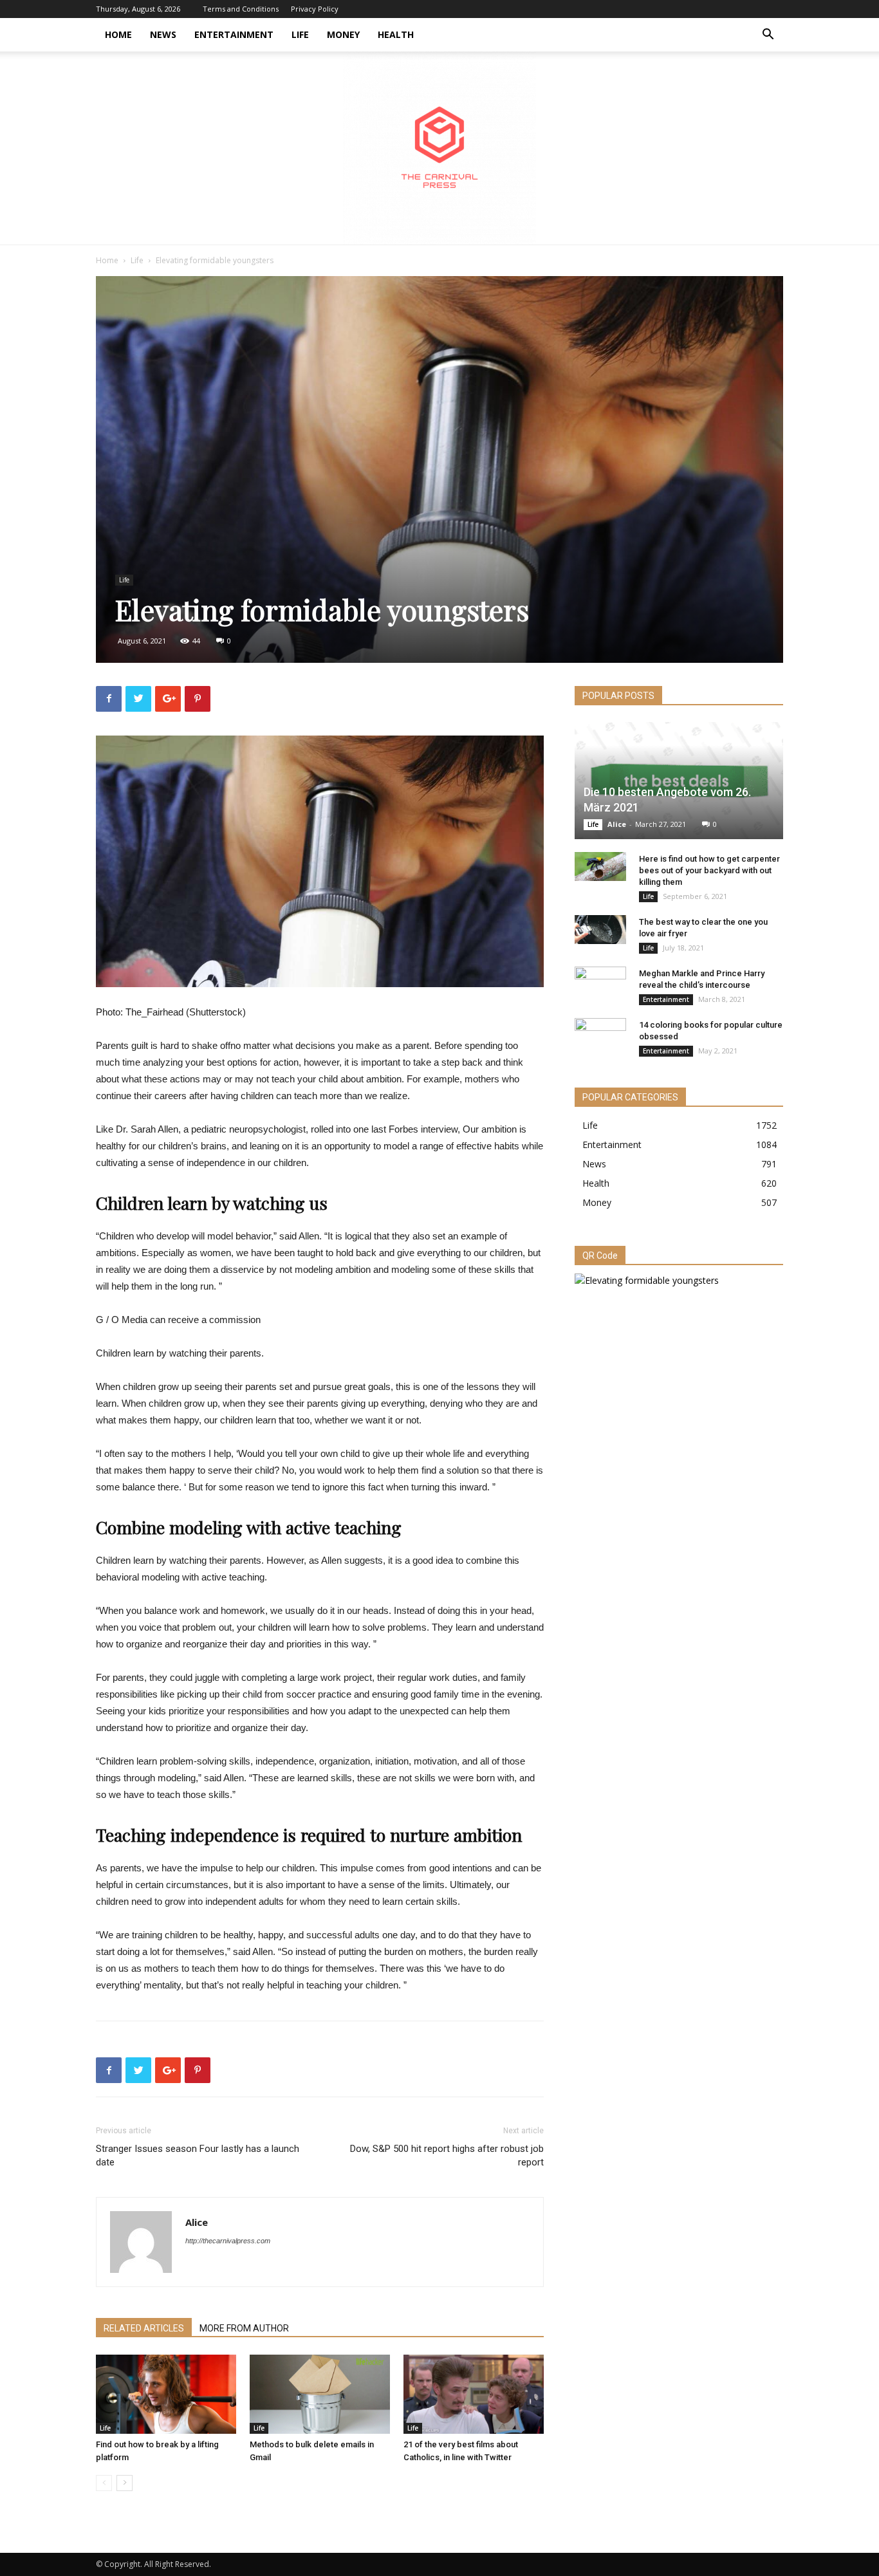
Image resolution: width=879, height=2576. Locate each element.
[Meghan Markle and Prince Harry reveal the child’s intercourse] (600, 986)
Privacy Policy (315, 9)
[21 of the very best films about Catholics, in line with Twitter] (474, 2394)
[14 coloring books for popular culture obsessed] (600, 1037)
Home (118, 34)
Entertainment (234, 34)
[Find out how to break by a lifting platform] (166, 2394)
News (163, 34)
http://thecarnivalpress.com (228, 2241)
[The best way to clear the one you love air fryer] (600, 930)
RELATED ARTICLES (144, 2328)
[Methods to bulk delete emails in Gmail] (320, 2394)
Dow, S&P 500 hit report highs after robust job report (447, 2155)
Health (396, 34)
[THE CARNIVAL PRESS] (439, 148)
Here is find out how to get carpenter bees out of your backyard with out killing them (709, 870)
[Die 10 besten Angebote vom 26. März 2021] (679, 781)
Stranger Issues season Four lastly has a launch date (198, 2155)
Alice (197, 2222)
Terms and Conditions (241, 9)
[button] (768, 36)
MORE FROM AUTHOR (244, 2328)
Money (343, 34)
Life (300, 34)
